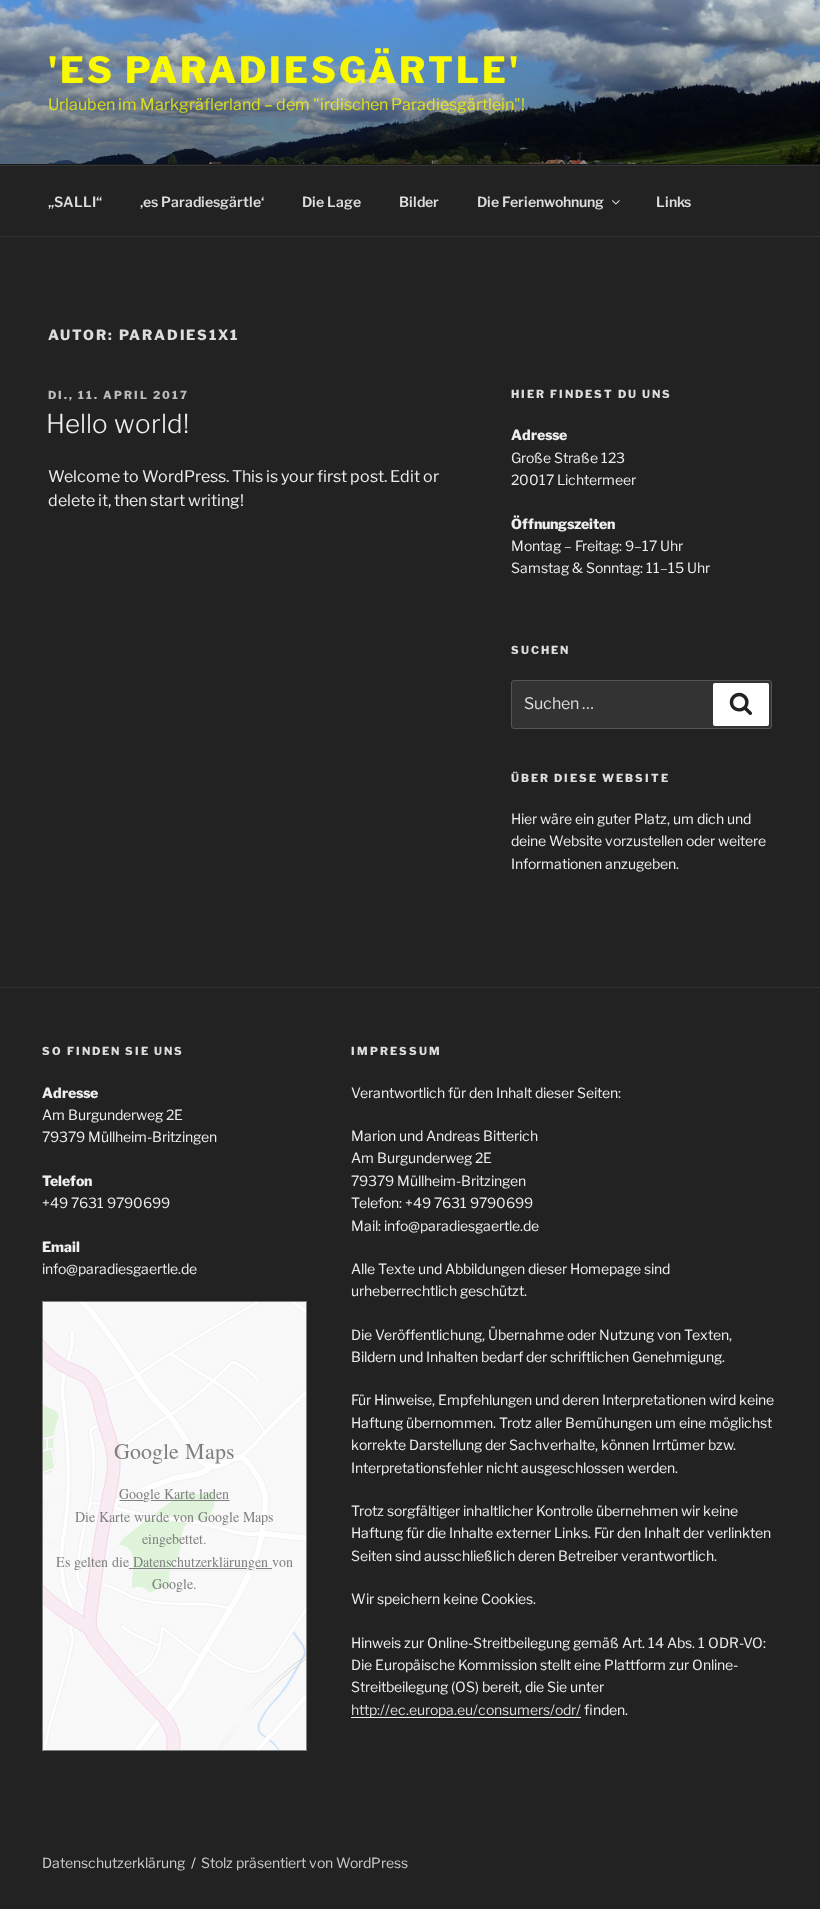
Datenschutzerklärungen (200, 1561)
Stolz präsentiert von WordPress (304, 1862)
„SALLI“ (75, 201)
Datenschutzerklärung (113, 1862)
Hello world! (117, 423)
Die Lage (331, 201)
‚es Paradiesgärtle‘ (202, 201)
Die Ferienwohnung (540, 201)
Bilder (419, 201)
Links (673, 201)
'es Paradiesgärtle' (284, 70)
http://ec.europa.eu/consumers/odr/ (466, 1709)
